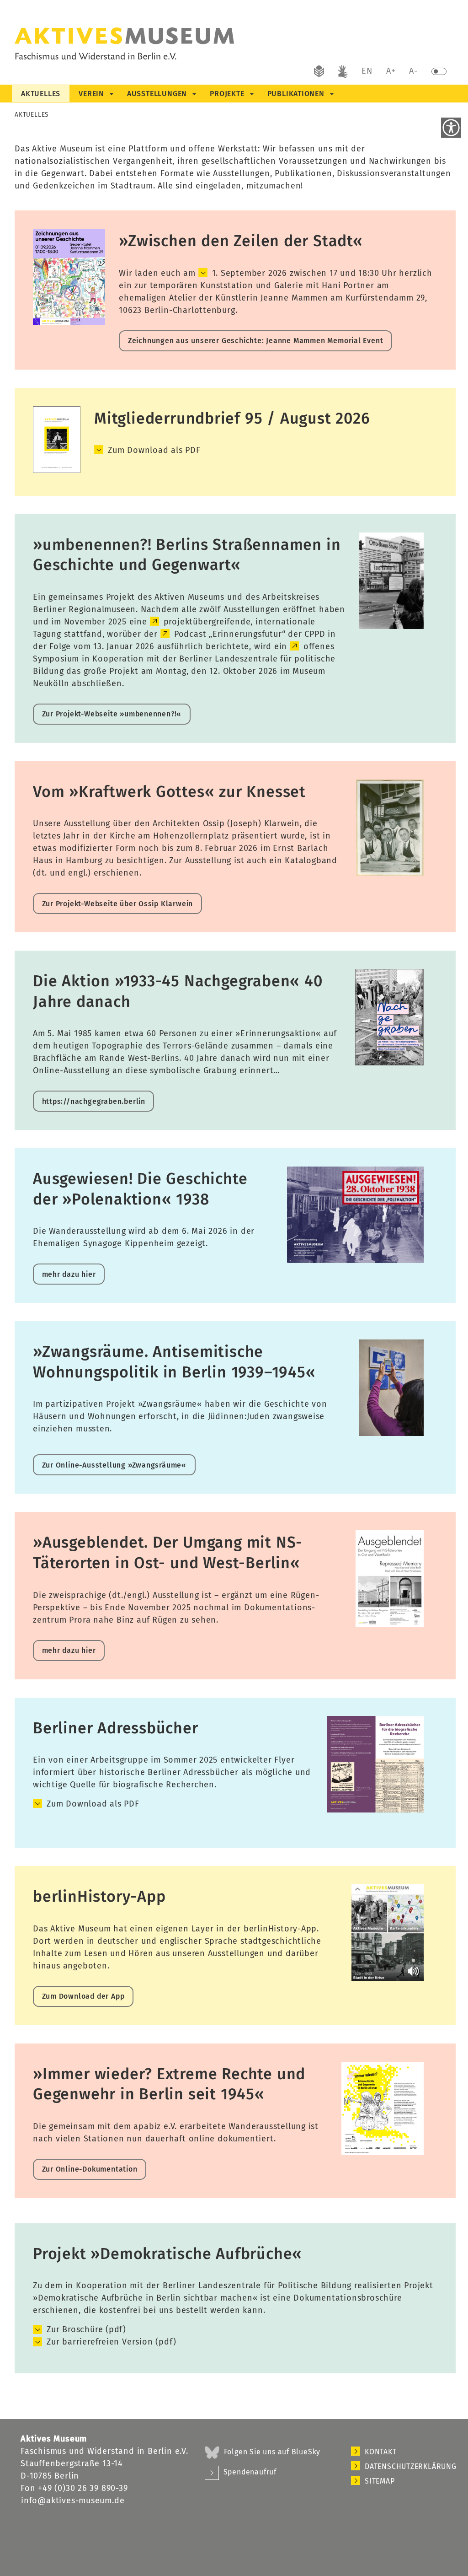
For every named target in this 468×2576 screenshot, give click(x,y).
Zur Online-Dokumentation (90, 2169)
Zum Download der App (83, 1996)
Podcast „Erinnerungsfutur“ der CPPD (250, 634)
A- (413, 71)
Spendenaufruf (250, 2472)
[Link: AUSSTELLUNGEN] (194, 94)
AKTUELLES (41, 94)
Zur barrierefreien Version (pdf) (111, 2342)
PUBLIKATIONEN (296, 94)
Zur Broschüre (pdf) (86, 2329)
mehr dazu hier (69, 1274)
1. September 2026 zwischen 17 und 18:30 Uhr (304, 273)
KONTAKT (381, 2452)
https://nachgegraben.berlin (94, 1101)
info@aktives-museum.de (73, 2501)
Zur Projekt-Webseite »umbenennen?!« (112, 714)
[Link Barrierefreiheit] (451, 128)
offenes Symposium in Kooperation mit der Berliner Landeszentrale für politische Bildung (184, 659)
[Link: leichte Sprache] (319, 73)
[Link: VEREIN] (111, 94)
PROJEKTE (227, 94)
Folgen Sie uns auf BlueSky (272, 2452)
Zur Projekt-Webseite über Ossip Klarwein (118, 904)
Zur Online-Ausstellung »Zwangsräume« (114, 1465)
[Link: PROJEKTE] (251, 94)
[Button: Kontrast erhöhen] (439, 73)
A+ (391, 71)
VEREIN (91, 94)
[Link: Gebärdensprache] (343, 73)
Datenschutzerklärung (406, 2466)
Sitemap (380, 2481)
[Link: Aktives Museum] (178, 47)
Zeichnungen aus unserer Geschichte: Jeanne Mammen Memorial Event (256, 341)
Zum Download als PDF (154, 450)
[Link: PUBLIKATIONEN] (331, 94)
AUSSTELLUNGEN (157, 94)
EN (367, 71)
